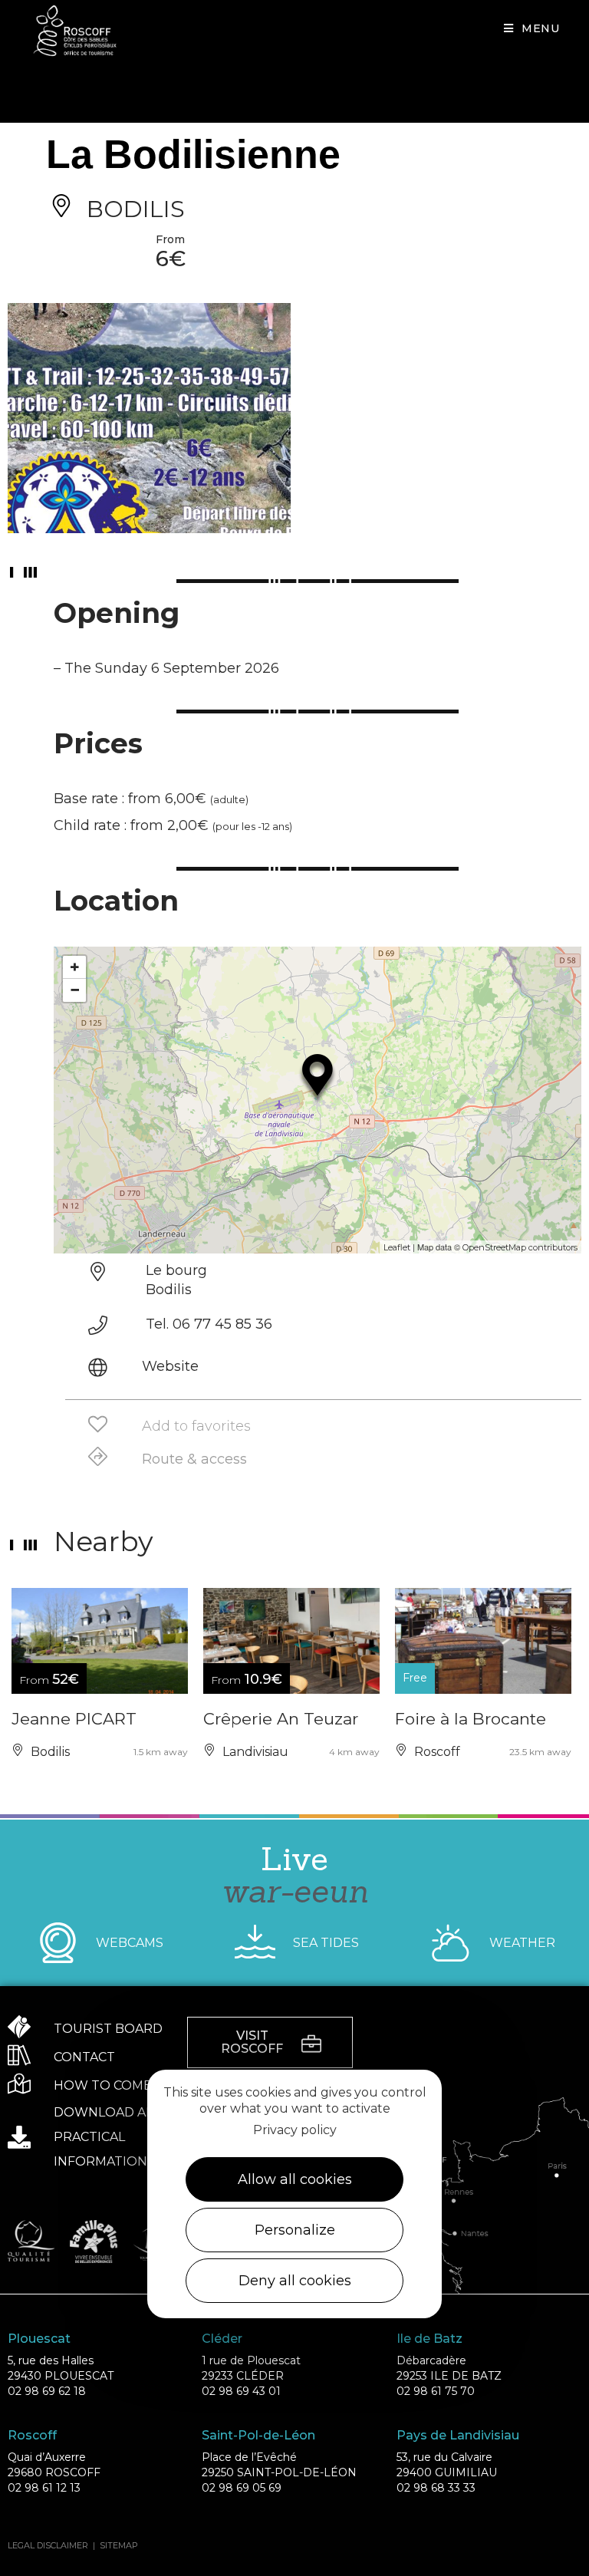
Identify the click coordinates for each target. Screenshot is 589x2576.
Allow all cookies (295, 2179)
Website (170, 1366)
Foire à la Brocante (471, 1719)
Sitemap (119, 2545)
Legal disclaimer (48, 2545)
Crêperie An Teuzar (281, 1719)
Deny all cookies (295, 2281)
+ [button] (75, 967)
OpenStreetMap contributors (520, 1247)
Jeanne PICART (74, 1719)
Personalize (295, 2230)
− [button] (75, 990)
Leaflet (397, 1247)
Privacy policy (295, 2130)
